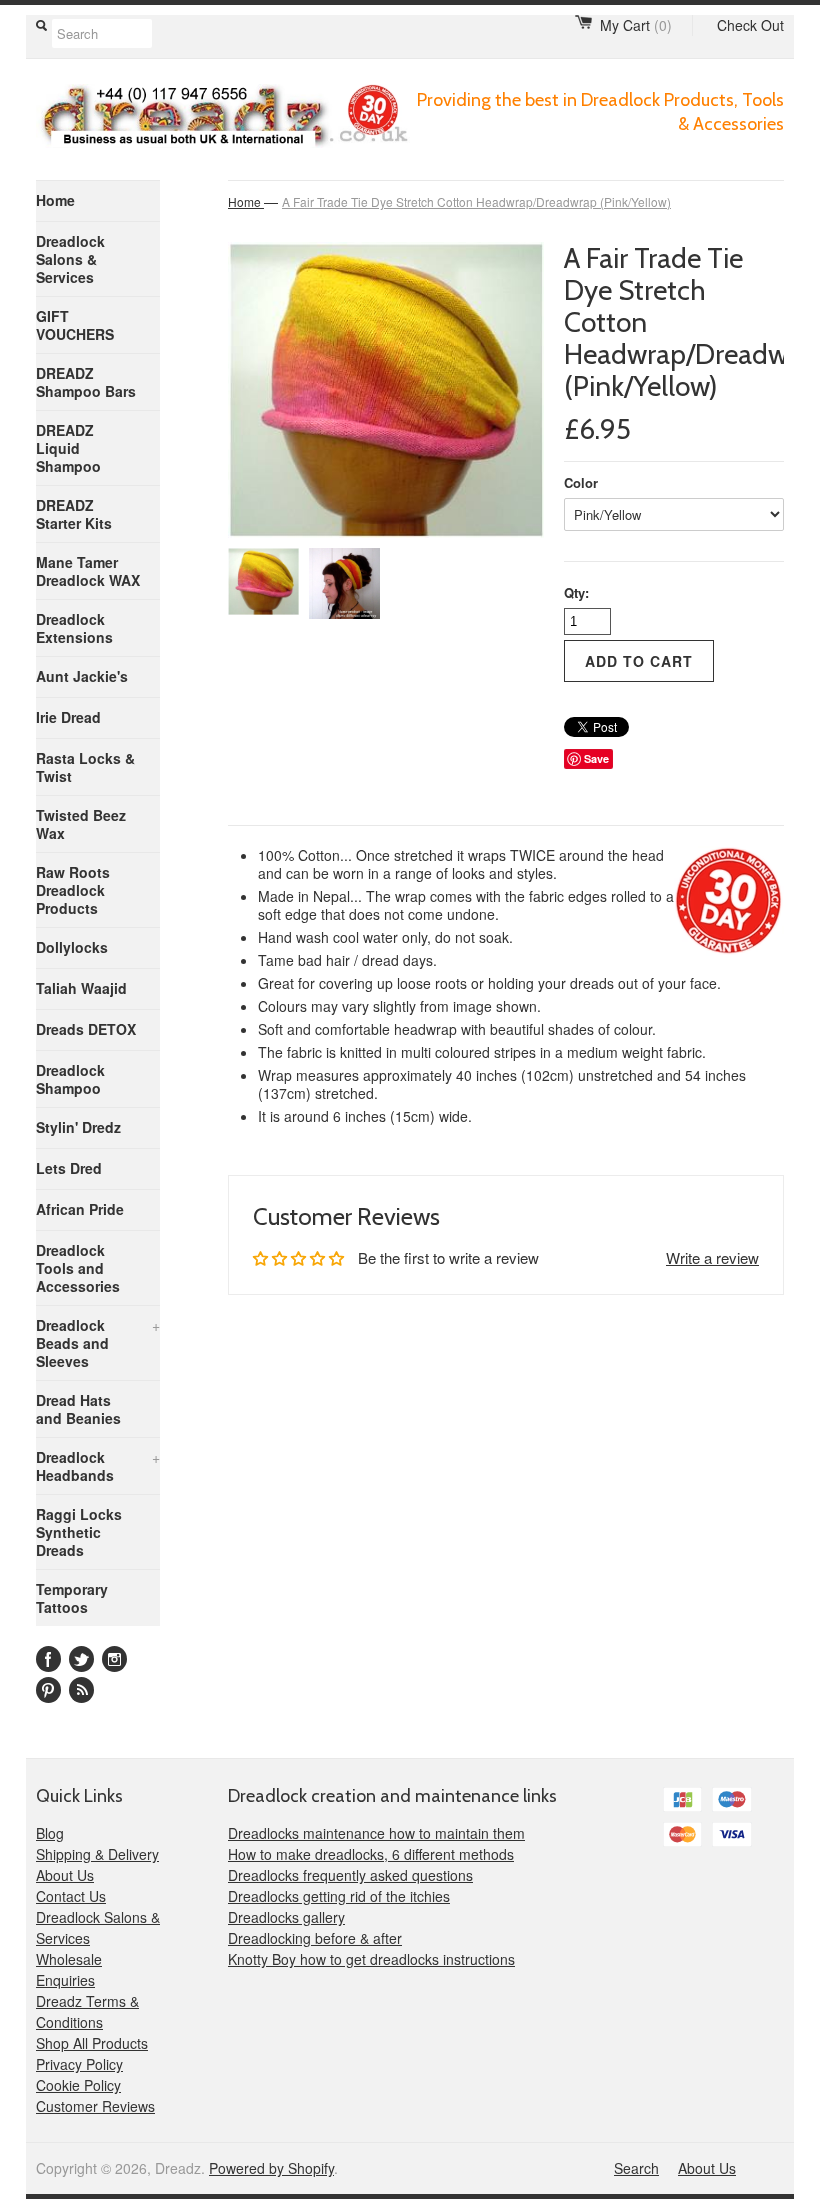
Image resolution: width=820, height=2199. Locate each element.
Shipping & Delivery (97, 1854)
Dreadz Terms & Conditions (87, 2011)
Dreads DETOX (86, 1029)
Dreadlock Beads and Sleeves (98, 1343)
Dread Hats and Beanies (78, 1409)
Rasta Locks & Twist (85, 767)
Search (636, 2168)
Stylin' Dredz (78, 1127)
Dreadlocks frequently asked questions (350, 1875)
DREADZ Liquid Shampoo (68, 448)
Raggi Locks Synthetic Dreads (79, 1532)
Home (55, 200)
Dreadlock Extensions (74, 628)
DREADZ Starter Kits (74, 514)
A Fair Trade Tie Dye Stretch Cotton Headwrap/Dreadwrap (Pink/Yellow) (476, 201)
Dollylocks (72, 947)
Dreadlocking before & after (315, 1938)
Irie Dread (68, 717)
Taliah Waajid (81, 988)
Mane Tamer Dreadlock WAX (88, 571)
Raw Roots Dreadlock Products (73, 890)
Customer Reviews (95, 2106)
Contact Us (71, 1896)
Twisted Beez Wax (81, 824)
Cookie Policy (78, 2085)
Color (581, 482)
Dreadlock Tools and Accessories (78, 1268)
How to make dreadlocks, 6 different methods (371, 1854)
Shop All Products (92, 2043)
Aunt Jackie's (82, 676)
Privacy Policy (79, 2064)
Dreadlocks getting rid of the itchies (339, 1896)
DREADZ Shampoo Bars (86, 382)
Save (596, 758)
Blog (50, 1833)
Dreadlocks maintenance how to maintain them (376, 1833)
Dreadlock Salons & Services (70, 259)
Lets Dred (69, 1168)
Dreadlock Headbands (98, 1466)
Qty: (576, 592)
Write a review (712, 1257)
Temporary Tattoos (72, 1598)
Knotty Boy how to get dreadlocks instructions (371, 1959)
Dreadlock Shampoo (70, 1079)
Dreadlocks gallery (286, 1917)
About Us (65, 1875)
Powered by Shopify (271, 2168)
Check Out (750, 25)
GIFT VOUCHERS (75, 325)
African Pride (80, 1209)
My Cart (636, 25)
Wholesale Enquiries (69, 1969)
